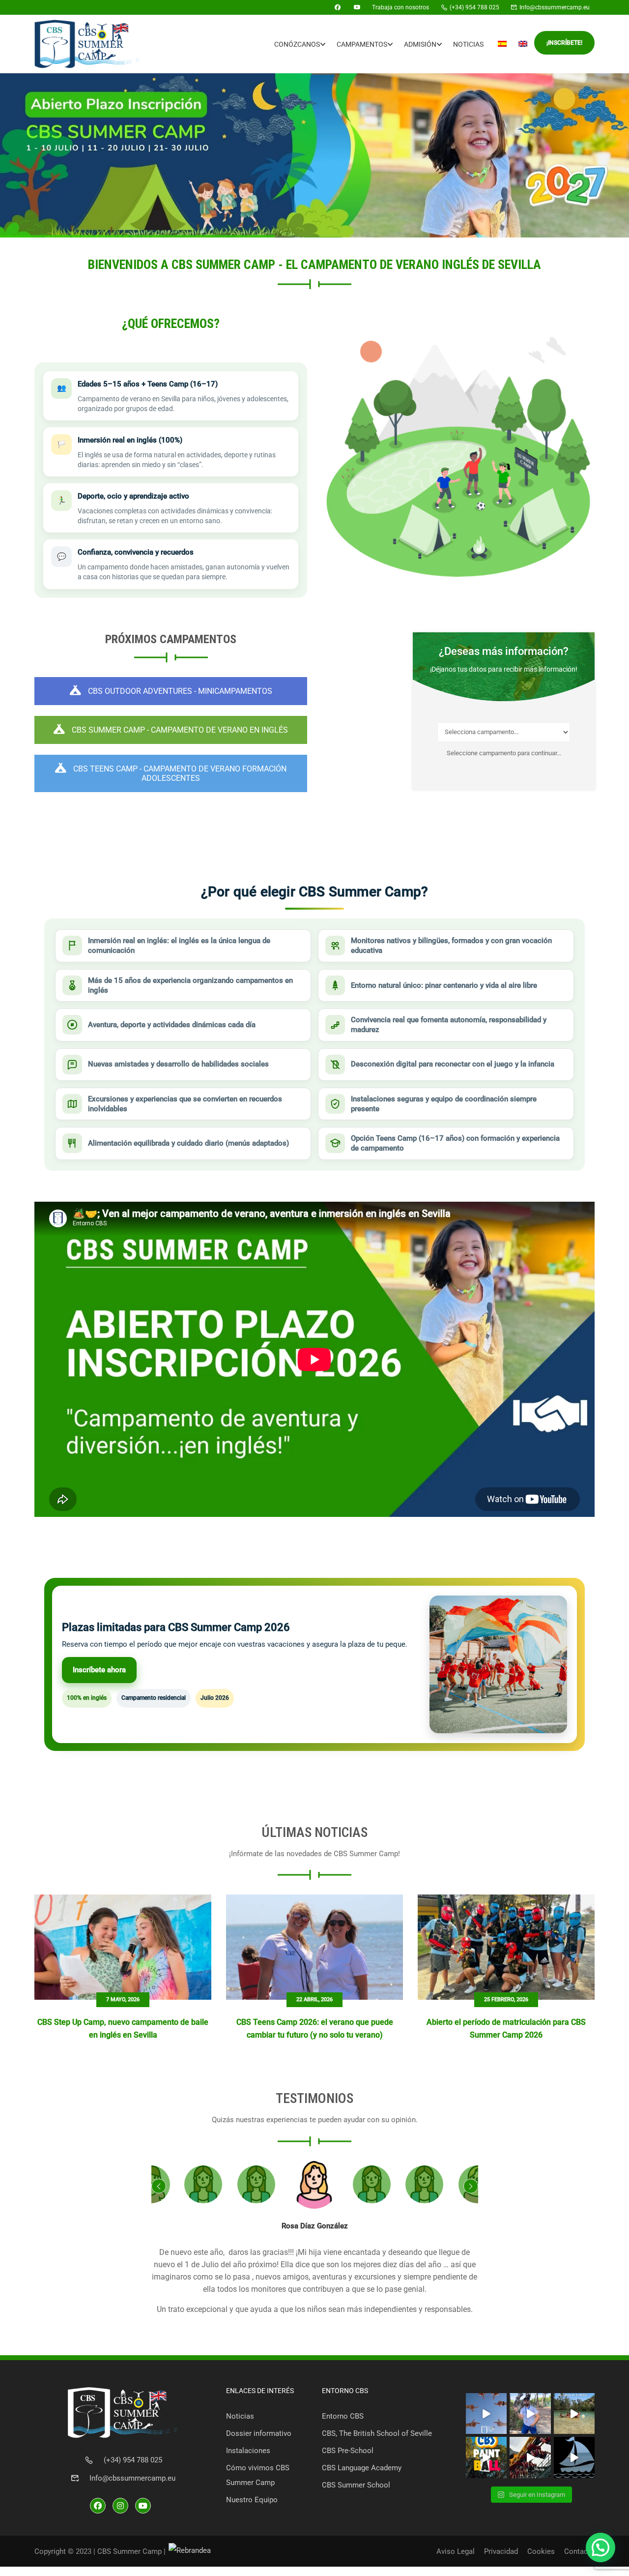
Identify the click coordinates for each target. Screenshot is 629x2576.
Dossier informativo (259, 2433)
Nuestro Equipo (252, 2500)
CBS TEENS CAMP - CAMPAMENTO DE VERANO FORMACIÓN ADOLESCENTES (179, 773)
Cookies (541, 2551)
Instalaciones (248, 2451)
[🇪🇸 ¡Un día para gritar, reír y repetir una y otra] (530, 2458)
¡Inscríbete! (564, 43)
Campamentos (362, 44)
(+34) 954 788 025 (133, 2460)
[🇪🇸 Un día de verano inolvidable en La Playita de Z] (574, 2414)
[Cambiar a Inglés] (523, 44)
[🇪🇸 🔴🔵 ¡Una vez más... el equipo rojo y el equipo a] (486, 2458)
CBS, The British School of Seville (377, 2433)
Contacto (579, 2551)
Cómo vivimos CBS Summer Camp (258, 2475)
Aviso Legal (456, 2551)
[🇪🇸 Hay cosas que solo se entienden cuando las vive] (530, 2414)
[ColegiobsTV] (357, 7)
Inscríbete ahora (99, 1670)
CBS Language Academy (362, 2468)
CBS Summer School (356, 2485)
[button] (600, 2547)
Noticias (468, 44)
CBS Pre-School (348, 2451)
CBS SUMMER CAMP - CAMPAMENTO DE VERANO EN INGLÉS (179, 730)
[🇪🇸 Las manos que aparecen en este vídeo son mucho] (486, 2414)
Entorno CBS (343, 2416)
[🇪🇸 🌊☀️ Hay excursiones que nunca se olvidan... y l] (574, 2458)
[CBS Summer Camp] (322, 7)
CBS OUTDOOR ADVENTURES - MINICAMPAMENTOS (179, 691)
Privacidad (501, 2551)
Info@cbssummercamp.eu (132, 2478)
